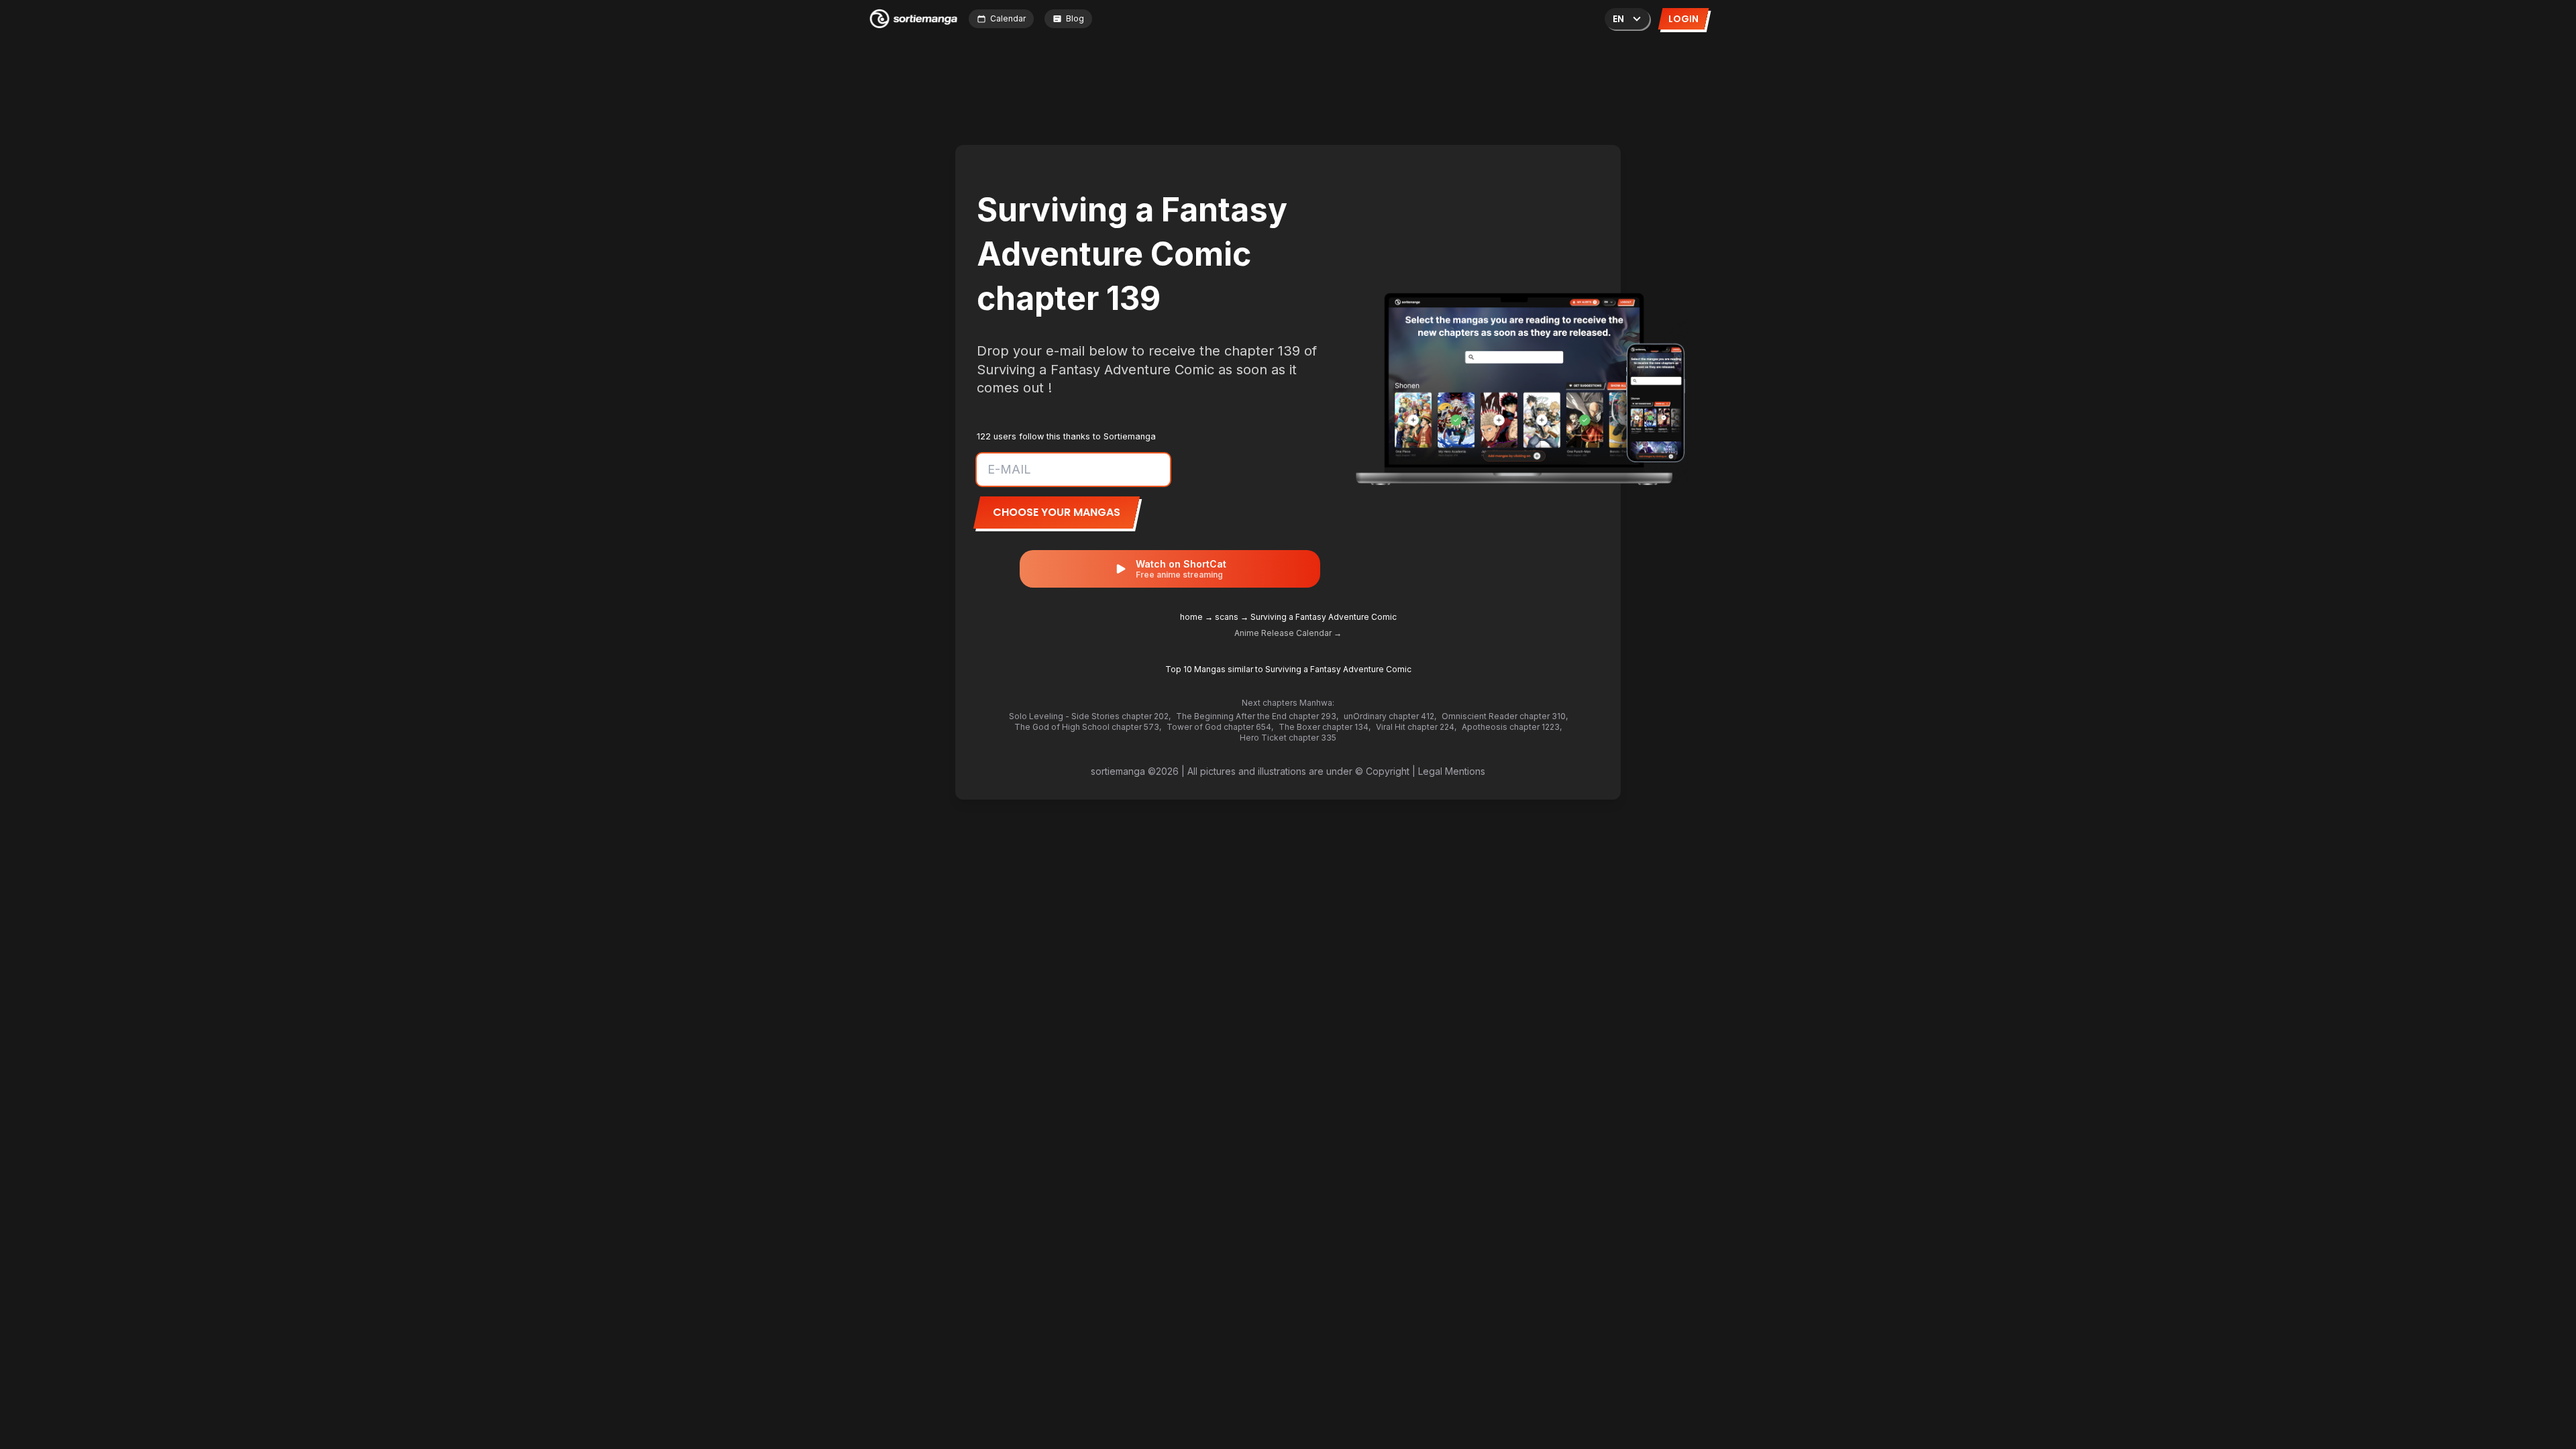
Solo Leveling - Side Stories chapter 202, (1090, 716)
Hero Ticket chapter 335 (1288, 738)
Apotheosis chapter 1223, (1512, 727)
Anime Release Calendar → (1288, 633)
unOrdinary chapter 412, (1390, 716)
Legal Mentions (1452, 771)
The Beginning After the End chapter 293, (1257, 716)
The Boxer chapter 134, (1325, 727)
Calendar (1008, 18)
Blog (1075, 18)
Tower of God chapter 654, (1220, 727)
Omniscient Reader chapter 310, (1505, 716)
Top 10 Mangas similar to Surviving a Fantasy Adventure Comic (1288, 669)
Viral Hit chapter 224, (1416, 727)
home (1191, 617)
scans (1227, 617)
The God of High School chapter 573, (1088, 727)
